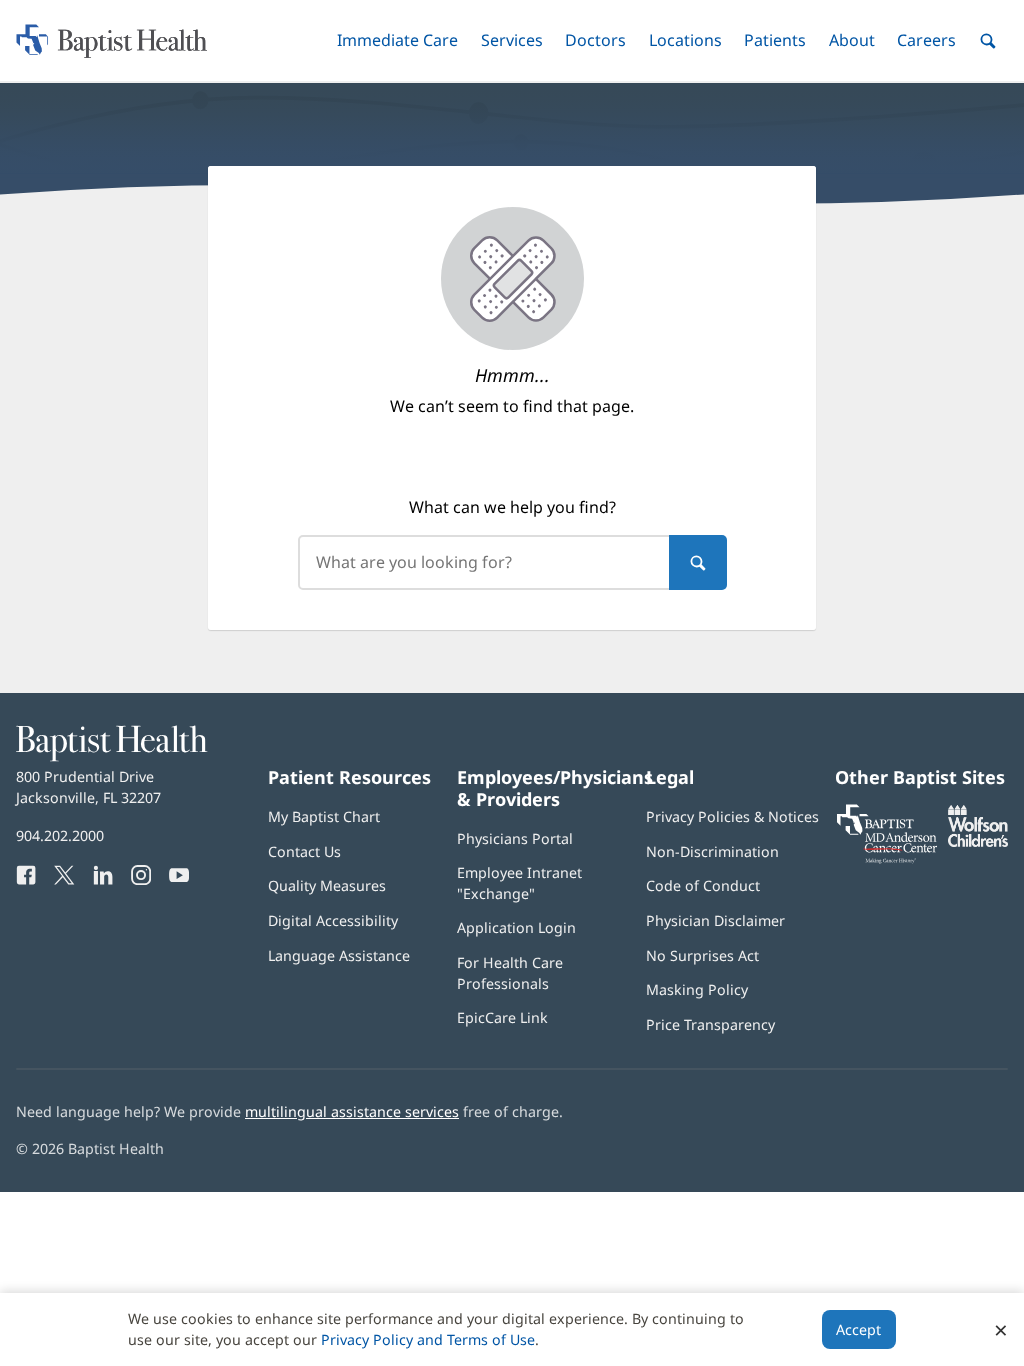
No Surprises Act (702, 955)
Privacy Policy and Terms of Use (428, 1339)
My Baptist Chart (324, 816)
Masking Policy (697, 989)
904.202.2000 (60, 835)
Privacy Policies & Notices (732, 816)
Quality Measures (327, 885)
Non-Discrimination (712, 851)
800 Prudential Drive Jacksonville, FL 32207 (88, 786)
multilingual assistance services (352, 1111)
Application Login (516, 927)
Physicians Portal (515, 838)
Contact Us (304, 851)
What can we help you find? (512, 507)
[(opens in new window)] (978, 841)
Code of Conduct (703, 885)
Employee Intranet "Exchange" (519, 882)
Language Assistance (339, 955)
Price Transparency (710, 1024)
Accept (858, 1329)
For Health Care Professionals (510, 972)
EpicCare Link (502, 1017)
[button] (397, 40)
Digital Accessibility (333, 920)
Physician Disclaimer (715, 920)
